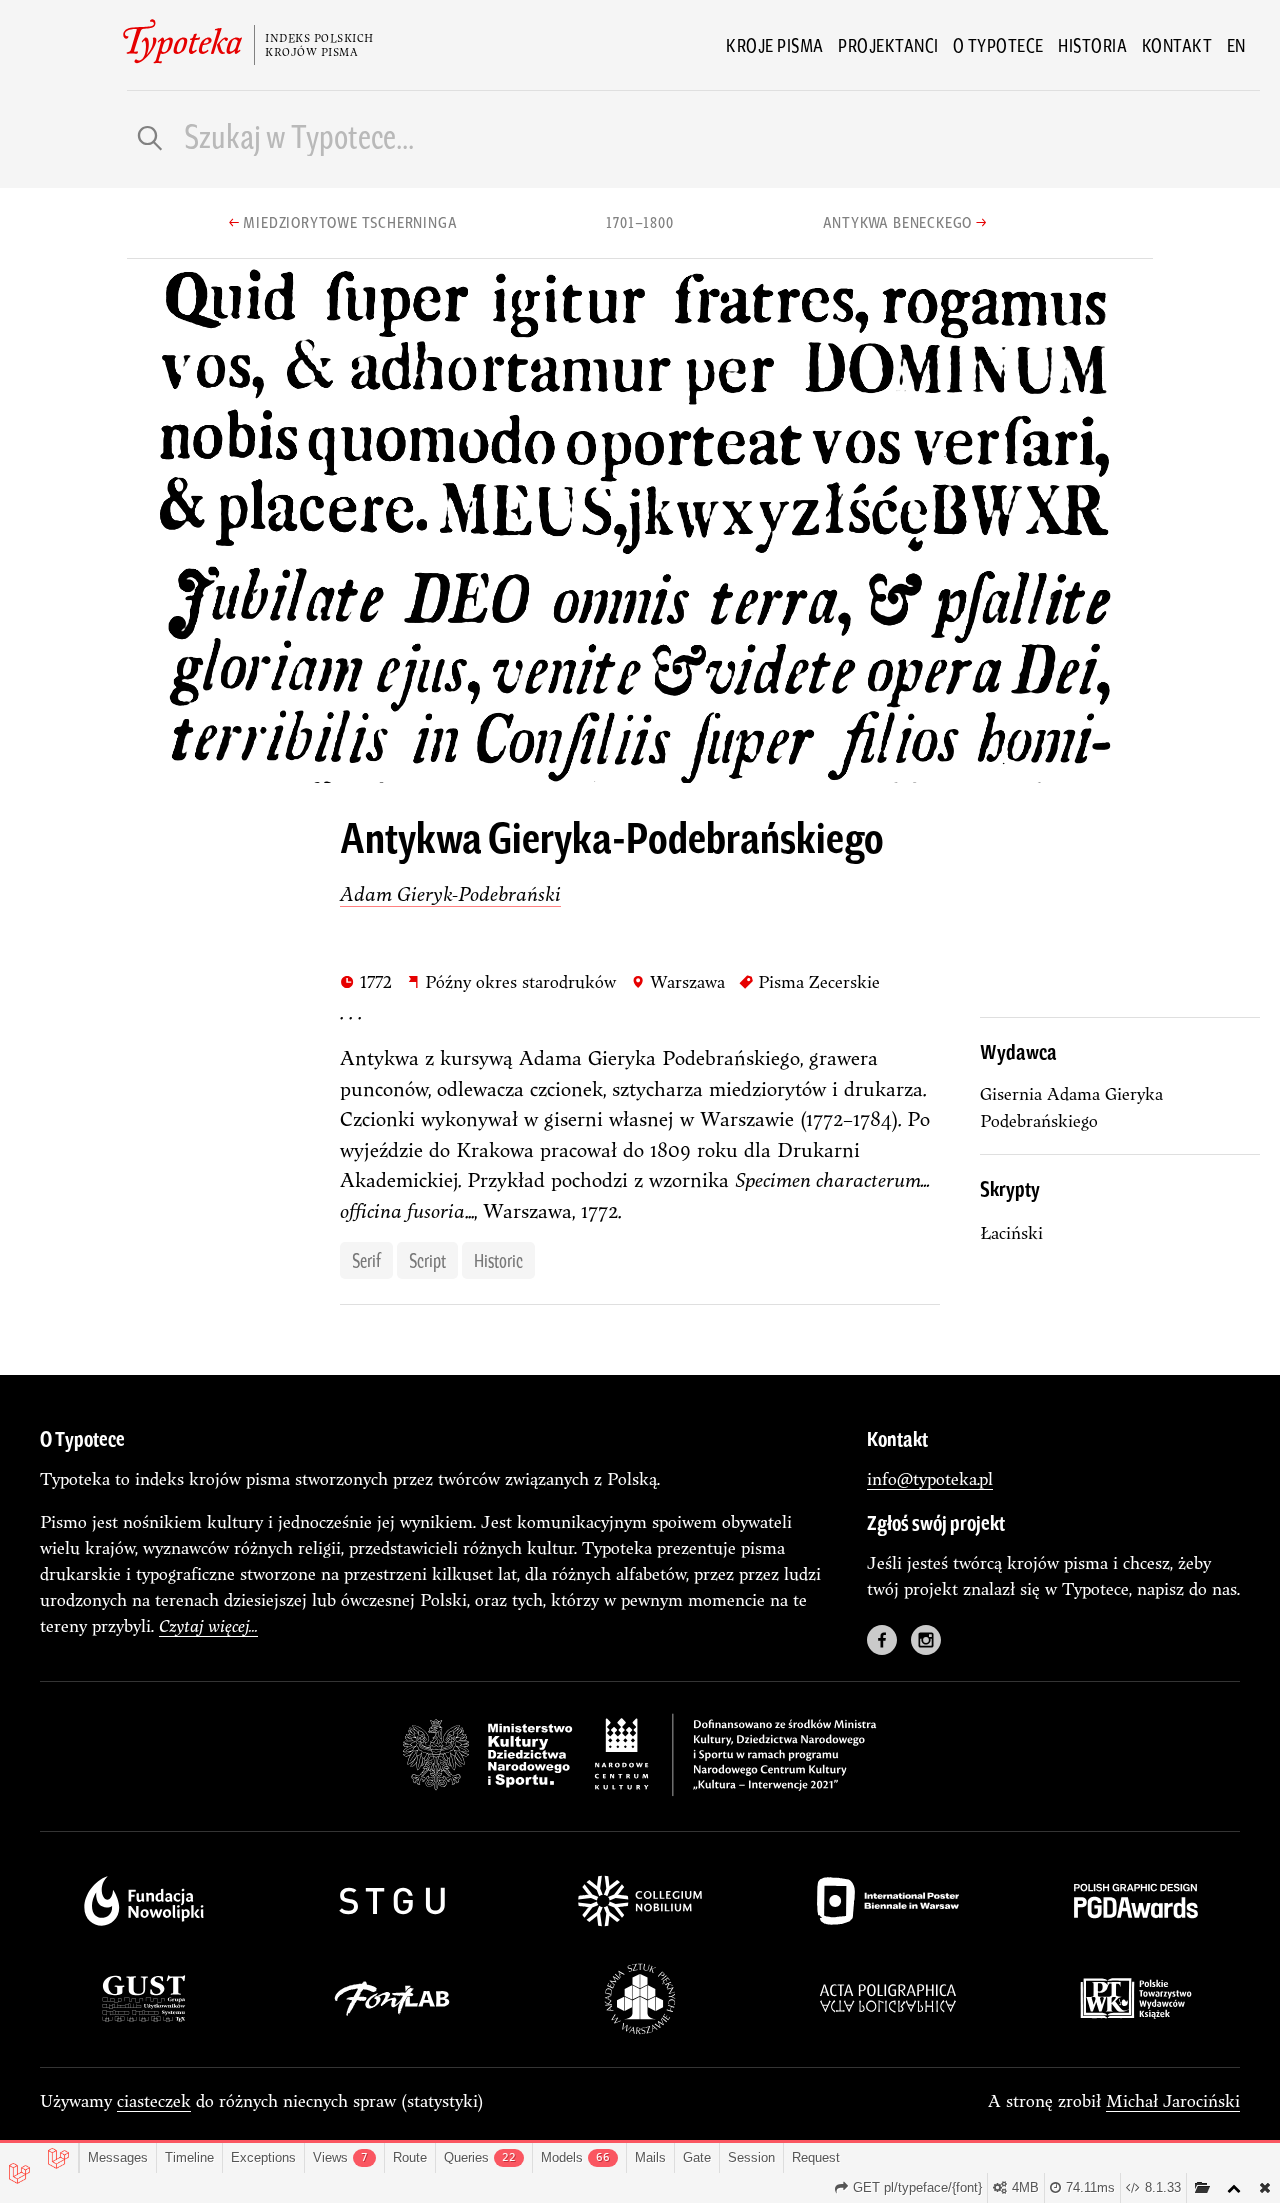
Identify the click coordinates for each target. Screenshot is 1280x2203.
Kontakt (1177, 45)
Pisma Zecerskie (809, 981)
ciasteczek (154, 2100)
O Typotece (998, 45)
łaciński (1011, 1232)
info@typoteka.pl (930, 1478)
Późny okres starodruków (511, 981)
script (427, 1260)
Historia (1092, 45)
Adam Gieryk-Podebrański (450, 893)
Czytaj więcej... (208, 1625)
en (1236, 45)
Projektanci (888, 45)
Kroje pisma (775, 45)
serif (366, 1260)
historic (498, 1260)
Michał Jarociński (1173, 2100)
